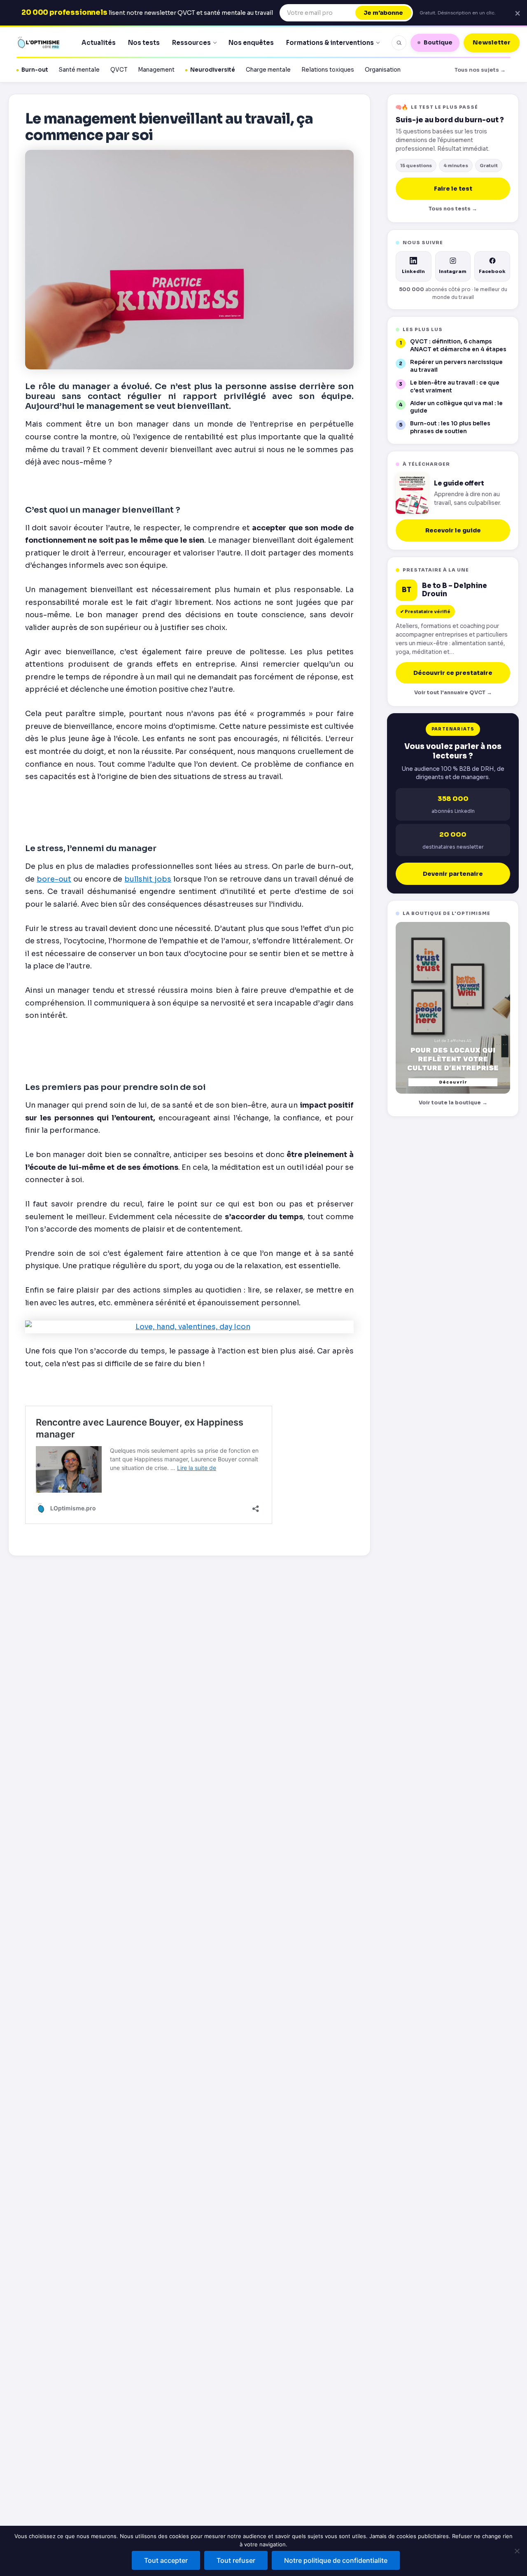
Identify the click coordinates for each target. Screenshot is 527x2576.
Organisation (383, 70)
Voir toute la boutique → (453, 1103)
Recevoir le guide (453, 530)
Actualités (99, 43)
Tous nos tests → (453, 209)
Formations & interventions (330, 43)
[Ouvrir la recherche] (399, 43)
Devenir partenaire (453, 874)
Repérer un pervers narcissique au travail (456, 366)
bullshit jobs (148, 879)
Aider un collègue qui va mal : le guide (456, 407)
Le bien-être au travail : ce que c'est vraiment (455, 387)
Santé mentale (79, 70)
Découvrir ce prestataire (453, 673)
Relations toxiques (328, 70)
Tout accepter (166, 2560)
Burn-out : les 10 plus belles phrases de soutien (450, 427)
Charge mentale (268, 70)
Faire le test (453, 189)
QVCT (119, 70)
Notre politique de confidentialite (336, 2560)
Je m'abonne (383, 13)
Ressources (191, 43)
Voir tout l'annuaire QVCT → (453, 693)
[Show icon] (189, 1327)
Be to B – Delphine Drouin (455, 590)
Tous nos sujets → (480, 70)
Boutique (438, 42)
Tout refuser (236, 2560)
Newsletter (492, 42)
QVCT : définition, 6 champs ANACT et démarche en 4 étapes (458, 345)
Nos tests (144, 43)
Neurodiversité (213, 70)
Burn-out (35, 70)
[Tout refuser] (517, 2551)
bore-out (54, 879)
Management (156, 70)
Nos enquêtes (251, 43)
